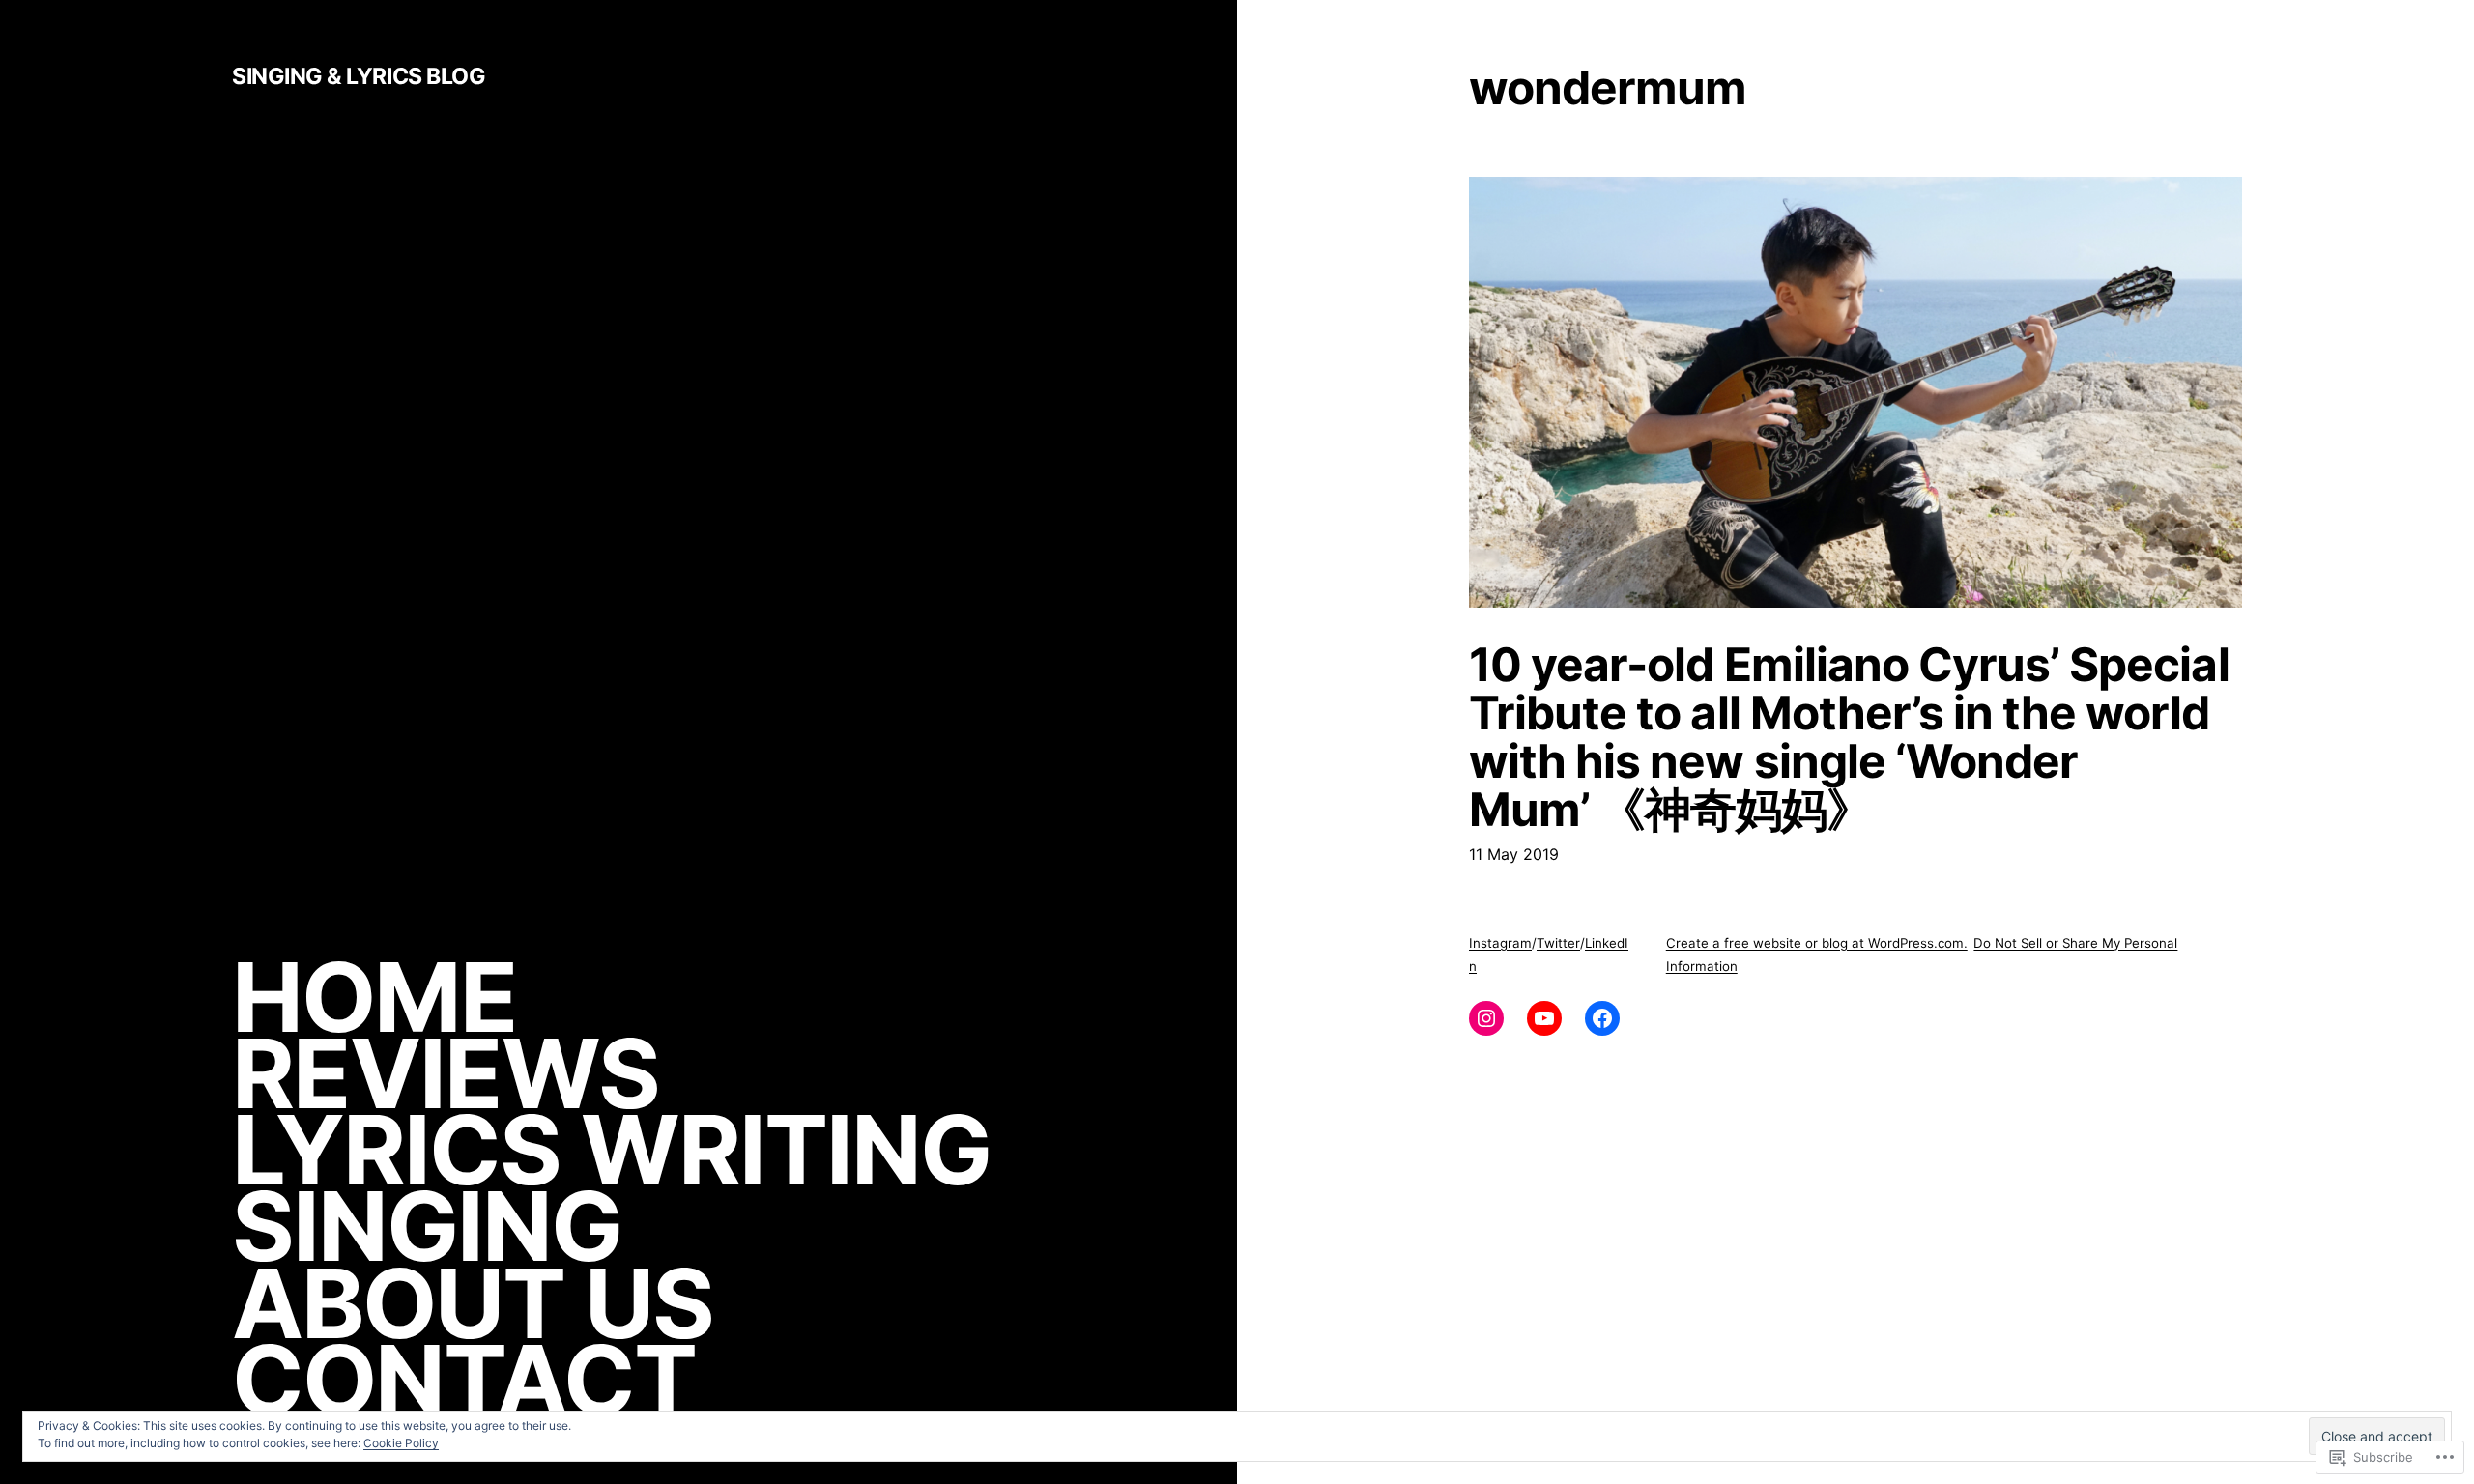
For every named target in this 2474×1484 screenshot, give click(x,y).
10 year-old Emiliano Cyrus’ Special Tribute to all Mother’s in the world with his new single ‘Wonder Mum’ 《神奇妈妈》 (1849, 738)
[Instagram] (1486, 1018)
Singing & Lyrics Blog (359, 76)
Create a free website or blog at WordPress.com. (1817, 943)
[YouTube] (1544, 1018)
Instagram (1500, 943)
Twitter (1558, 943)
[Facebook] (1602, 1018)
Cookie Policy (401, 1443)
